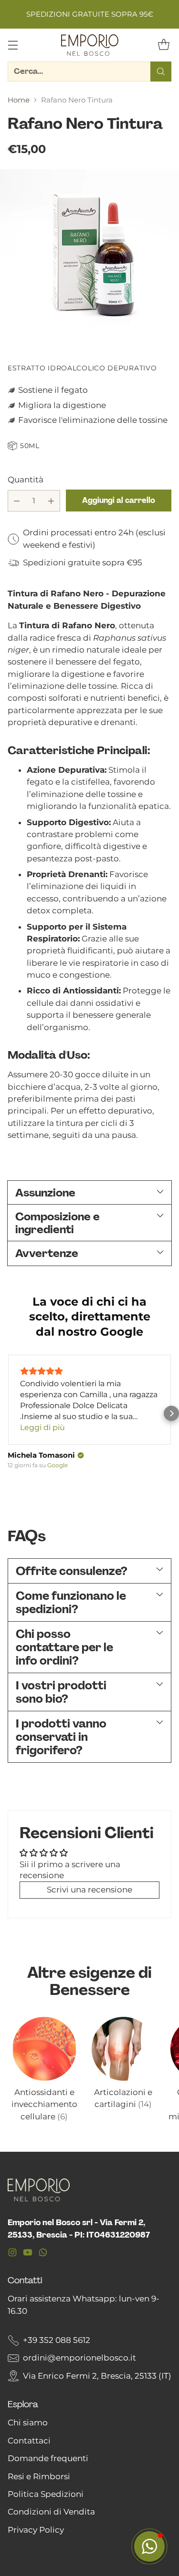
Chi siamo (28, 2423)
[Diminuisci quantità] (17, 501)
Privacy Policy (36, 2530)
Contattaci (29, 2441)
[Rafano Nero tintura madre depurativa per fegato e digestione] (89, 259)
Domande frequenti (48, 2458)
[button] (8, 1413)
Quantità (26, 480)
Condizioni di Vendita (51, 2512)
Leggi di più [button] (42, 1427)
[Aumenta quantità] (51, 501)
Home (19, 100)
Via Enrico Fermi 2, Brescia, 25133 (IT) (97, 2376)
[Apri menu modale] (13, 45)
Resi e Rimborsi (39, 2476)
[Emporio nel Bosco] (90, 45)
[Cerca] (161, 72)
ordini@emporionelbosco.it (79, 2358)
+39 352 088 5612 (57, 2340)
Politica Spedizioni (46, 2494)
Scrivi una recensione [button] (89, 1890)
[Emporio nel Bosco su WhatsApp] (43, 2254)
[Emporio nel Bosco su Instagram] (12, 2254)
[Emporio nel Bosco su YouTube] (28, 2254)
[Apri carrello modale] (163, 45)
